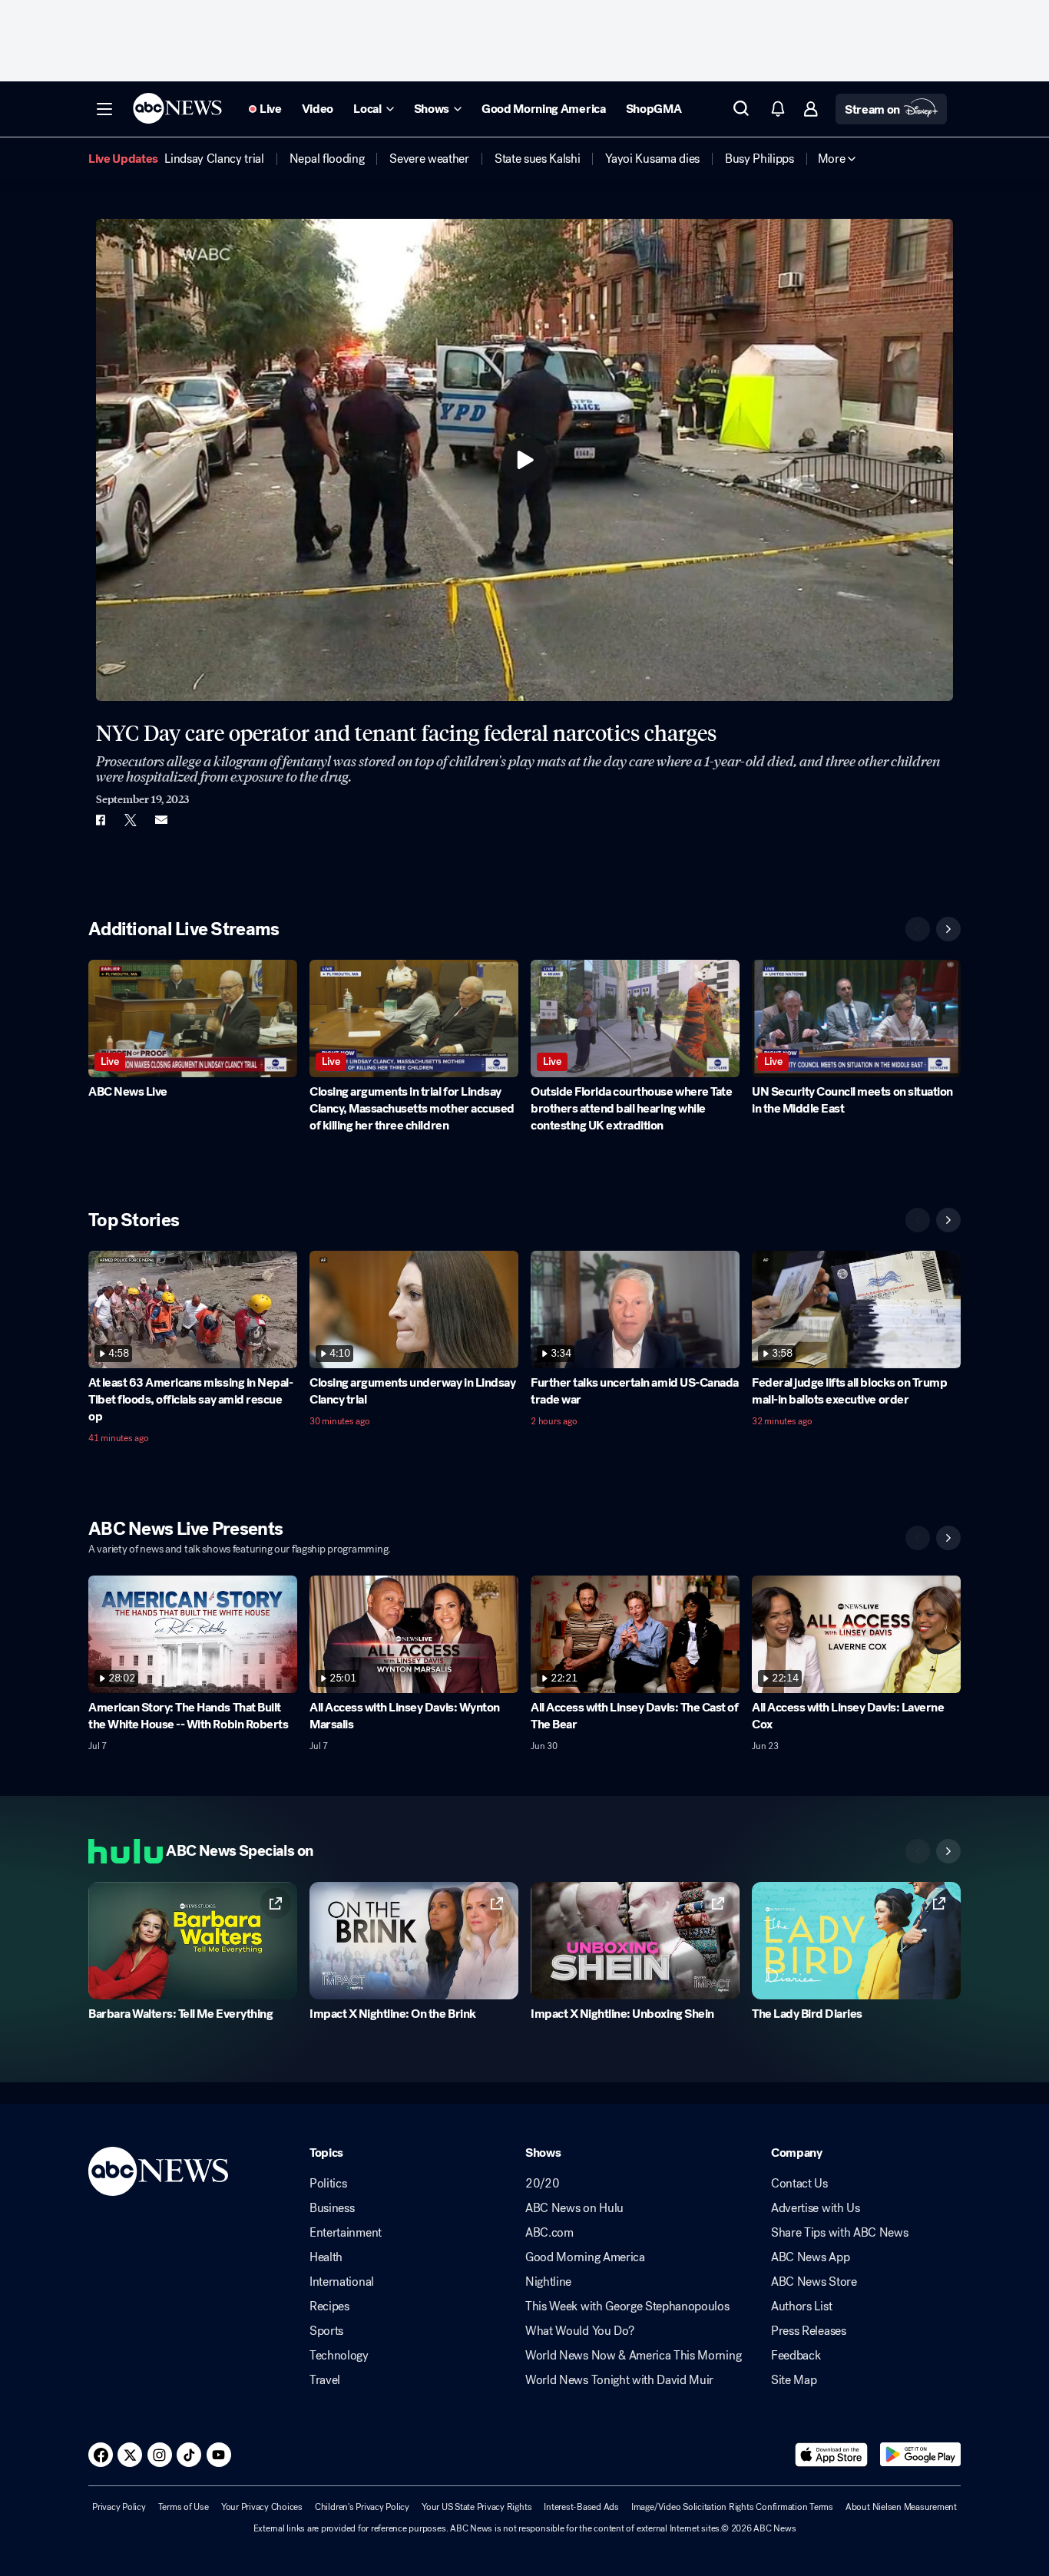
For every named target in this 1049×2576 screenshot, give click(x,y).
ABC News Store (814, 2282)
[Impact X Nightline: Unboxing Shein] (635, 1941)
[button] (104, 109)
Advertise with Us (816, 2208)
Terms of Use (184, 2507)
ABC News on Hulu (574, 2208)
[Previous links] (918, 1851)
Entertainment (346, 2233)
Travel (325, 2380)
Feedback (796, 2356)
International (342, 2282)
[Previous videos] (918, 929)
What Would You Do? (579, 2331)
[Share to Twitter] (131, 820)
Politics (328, 2184)
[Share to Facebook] (100, 820)
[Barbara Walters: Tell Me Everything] (193, 1941)
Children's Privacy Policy (362, 2507)
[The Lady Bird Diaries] (856, 1941)
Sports (326, 2331)
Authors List (801, 2306)
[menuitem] (214, 159)
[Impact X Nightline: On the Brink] (414, 1941)
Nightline (548, 2282)
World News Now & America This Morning (633, 2356)
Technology (339, 2356)
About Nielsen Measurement (901, 2507)
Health (326, 2257)
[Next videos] (948, 929)
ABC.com (549, 2233)
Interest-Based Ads (581, 2507)
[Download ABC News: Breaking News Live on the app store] (832, 2455)
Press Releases (809, 2331)
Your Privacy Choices (262, 2507)
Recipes (329, 2306)
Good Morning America (585, 2257)
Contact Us (799, 2184)
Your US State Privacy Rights (477, 2507)
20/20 (542, 2184)
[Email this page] (161, 820)
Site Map (794, 2380)
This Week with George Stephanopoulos (627, 2306)
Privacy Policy (119, 2507)
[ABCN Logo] (177, 108)
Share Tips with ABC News (839, 2233)
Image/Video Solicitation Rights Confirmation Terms (732, 2507)
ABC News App (810, 2257)
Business (332, 2208)
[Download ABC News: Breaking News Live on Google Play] (920, 2455)
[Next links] (948, 1851)
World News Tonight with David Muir (619, 2380)
